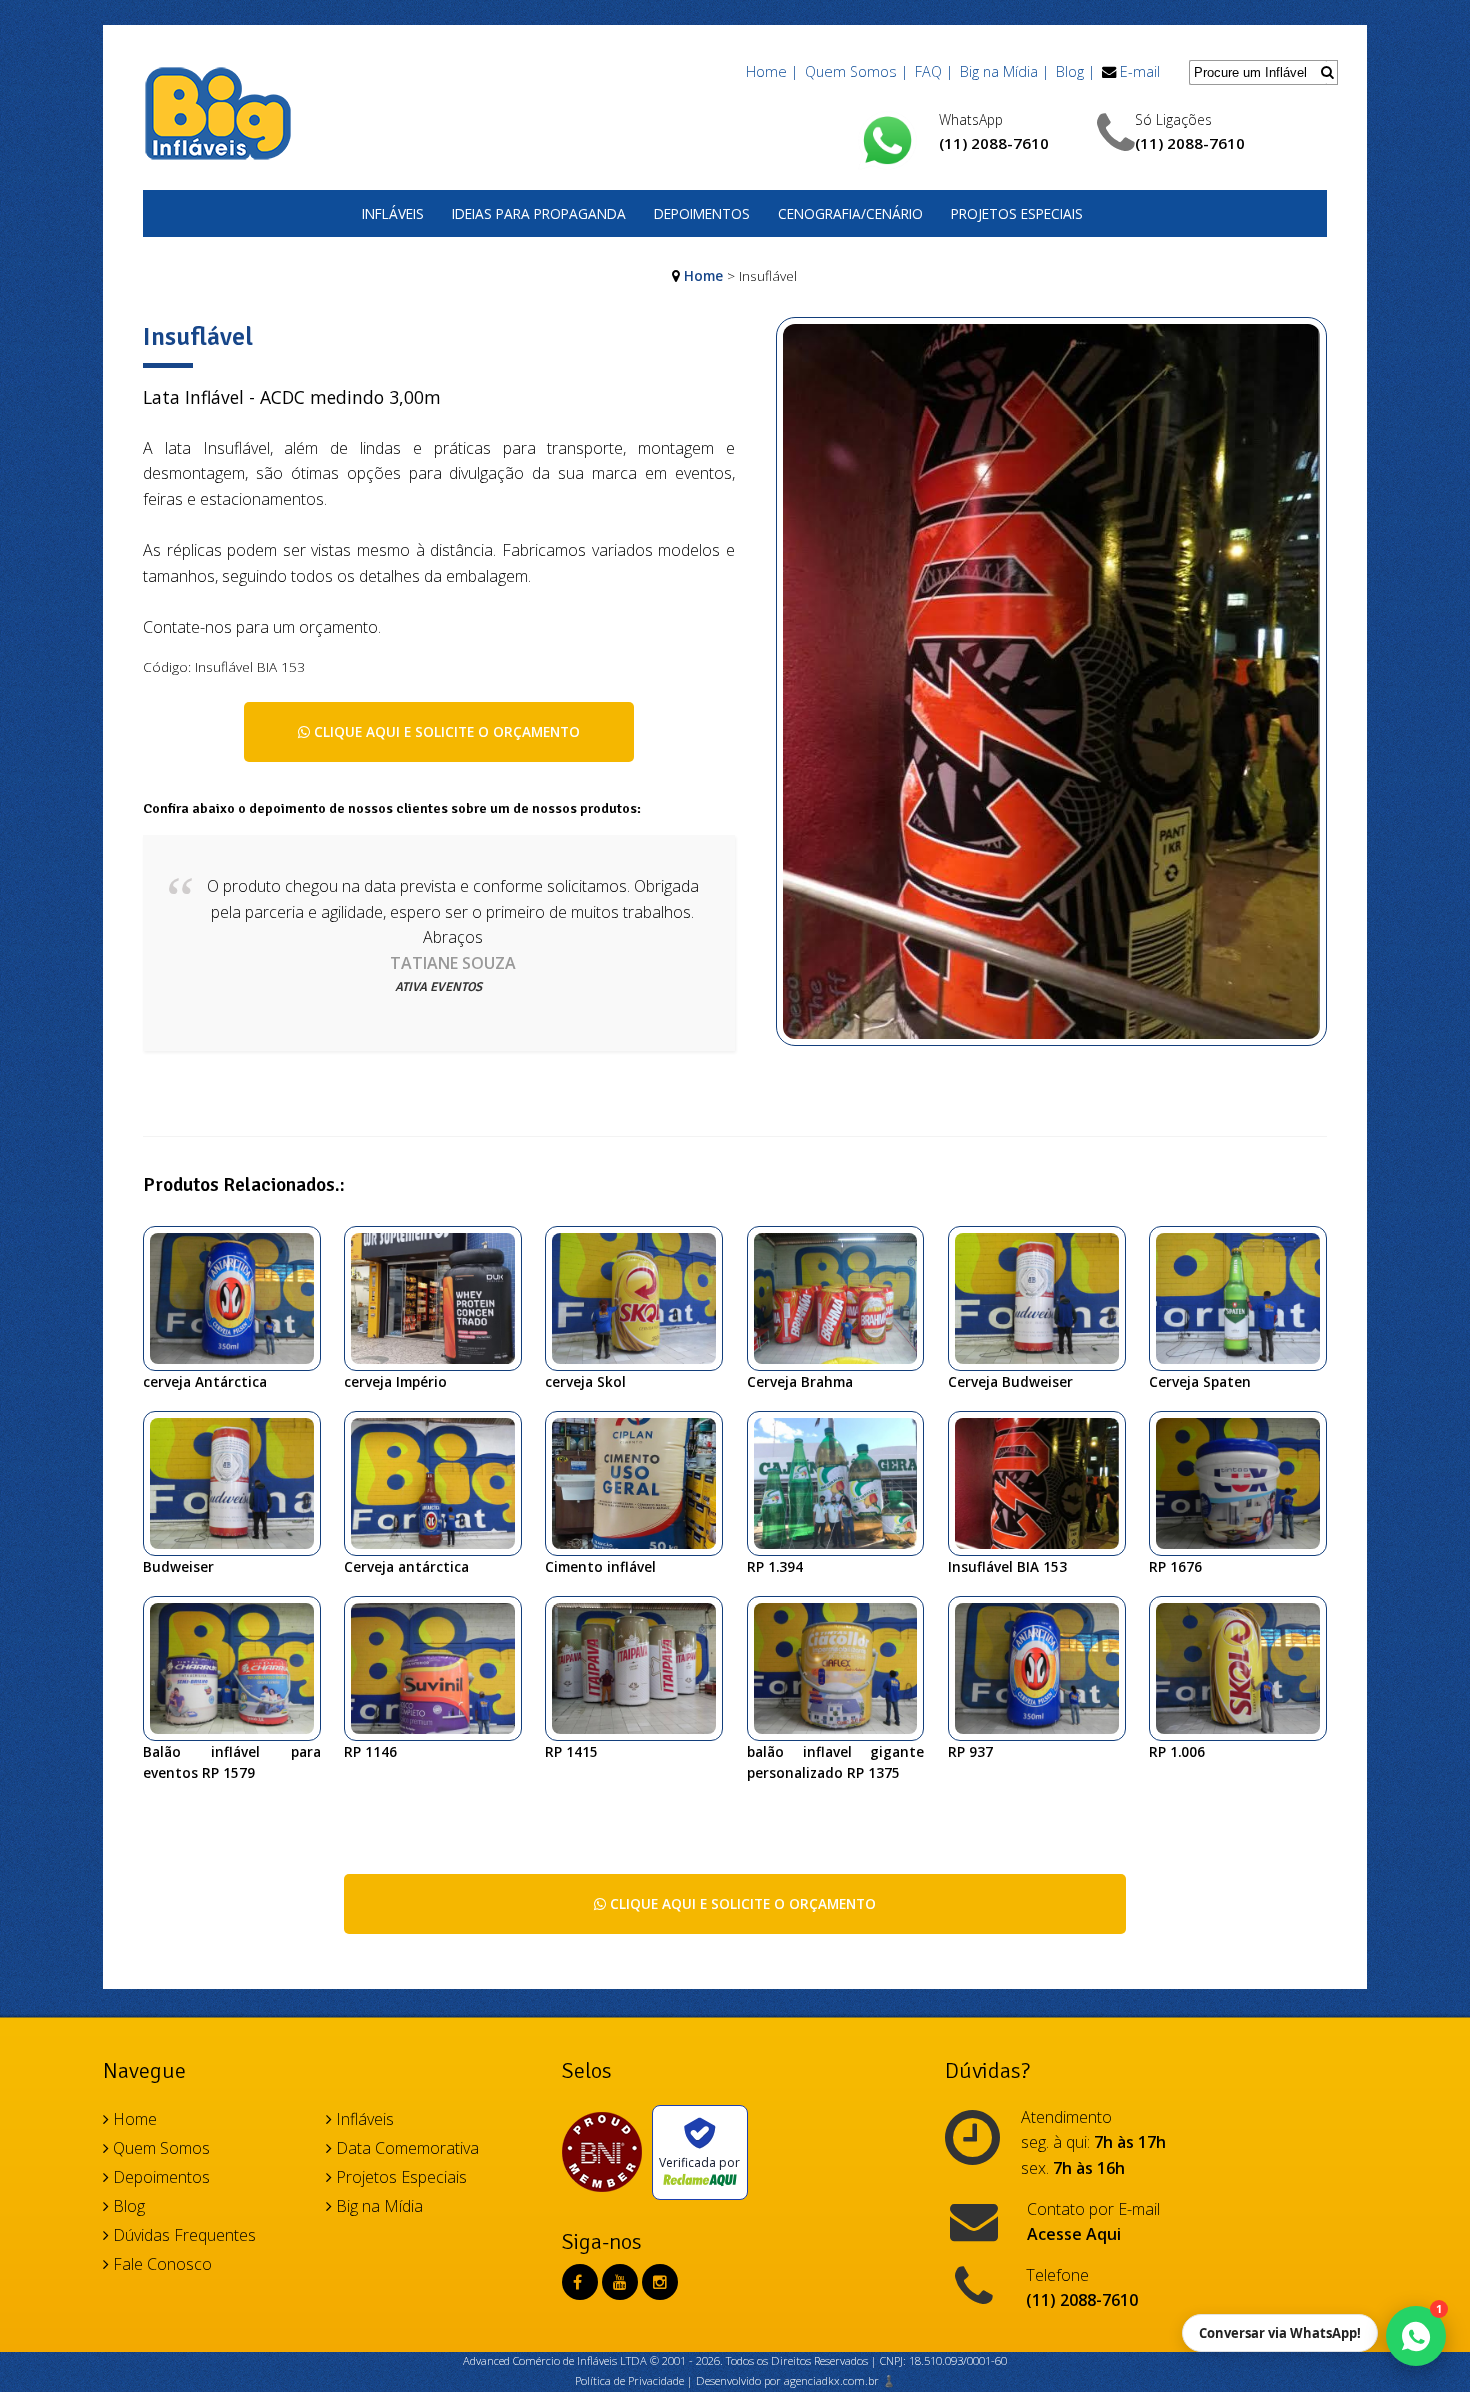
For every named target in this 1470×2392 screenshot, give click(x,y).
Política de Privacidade (629, 2380)
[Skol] (641, 1297)
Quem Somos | (856, 71)
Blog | (1075, 71)
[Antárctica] (239, 1297)
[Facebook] (577, 2282)
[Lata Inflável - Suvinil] (440, 1667)
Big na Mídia (377, 2206)
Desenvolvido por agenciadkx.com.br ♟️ (796, 2380)
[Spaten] (1245, 1297)
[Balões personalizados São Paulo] (641, 1667)
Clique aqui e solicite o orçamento (445, 731)
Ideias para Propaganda (539, 213)
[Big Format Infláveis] (218, 112)
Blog (127, 2206)
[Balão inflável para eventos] (239, 1667)
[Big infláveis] (440, 1297)
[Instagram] (660, 2282)
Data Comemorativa (405, 2148)
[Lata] (1245, 1667)
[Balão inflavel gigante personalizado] (843, 1667)
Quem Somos (159, 2148)
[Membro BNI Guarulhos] (607, 2152)
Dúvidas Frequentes (182, 2235)
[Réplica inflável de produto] (843, 1482)
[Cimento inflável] (641, 1482)
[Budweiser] (1044, 1297)
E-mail (1140, 71)
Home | (772, 71)
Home (703, 275)
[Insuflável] (1051, 692)
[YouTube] (620, 2282)
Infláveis (393, 213)
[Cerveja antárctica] (440, 1482)
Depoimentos (702, 213)
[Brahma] (843, 1297)
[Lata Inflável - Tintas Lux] (1245, 1482)
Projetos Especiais (1017, 213)
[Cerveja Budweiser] (239, 1482)
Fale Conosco (160, 2264)
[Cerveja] (1044, 1667)
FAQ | (934, 71)
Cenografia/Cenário (850, 213)
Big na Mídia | (1004, 71)
